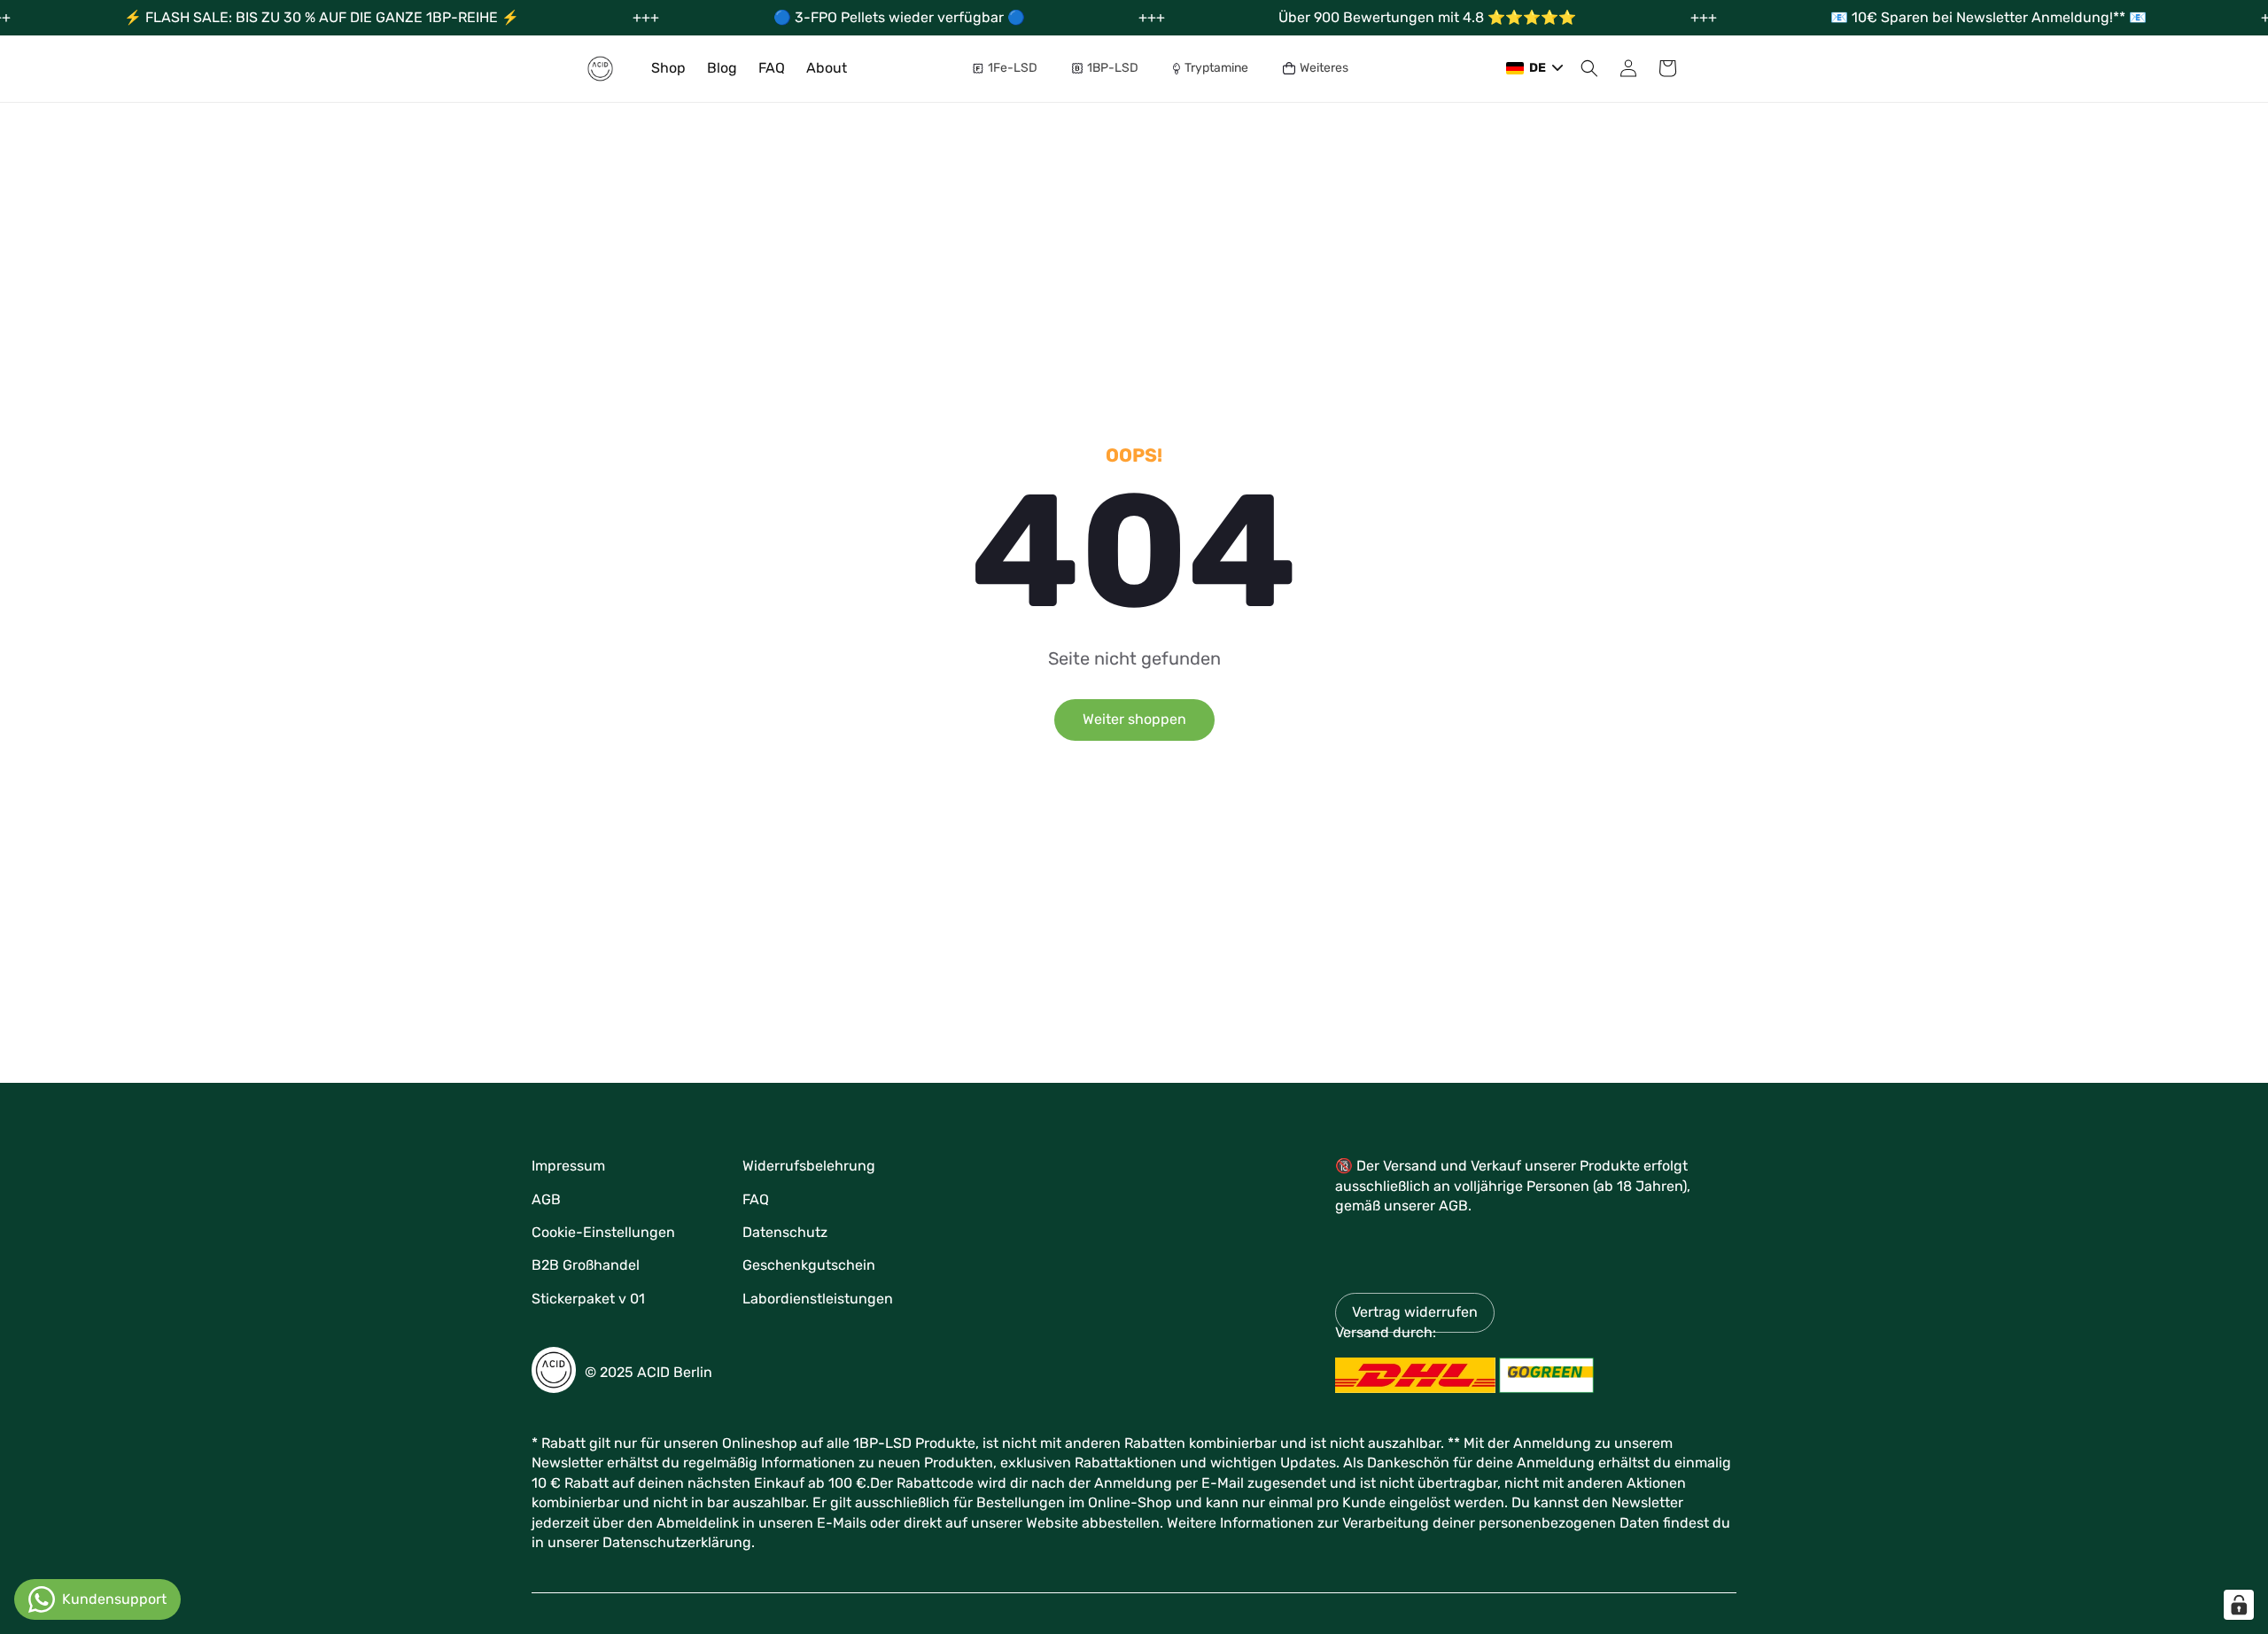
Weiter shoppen (1134, 719)
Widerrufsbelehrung (809, 1166)
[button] (1012, 68)
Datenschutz (785, 1232)
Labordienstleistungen (818, 1299)
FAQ (756, 1199)
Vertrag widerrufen (1415, 1312)
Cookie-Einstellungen (603, 1232)
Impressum (568, 1166)
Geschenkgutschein (809, 1265)
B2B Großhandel (586, 1265)
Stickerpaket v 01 (588, 1299)
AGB (546, 1199)
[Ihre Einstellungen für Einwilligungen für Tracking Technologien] (2239, 1605)
